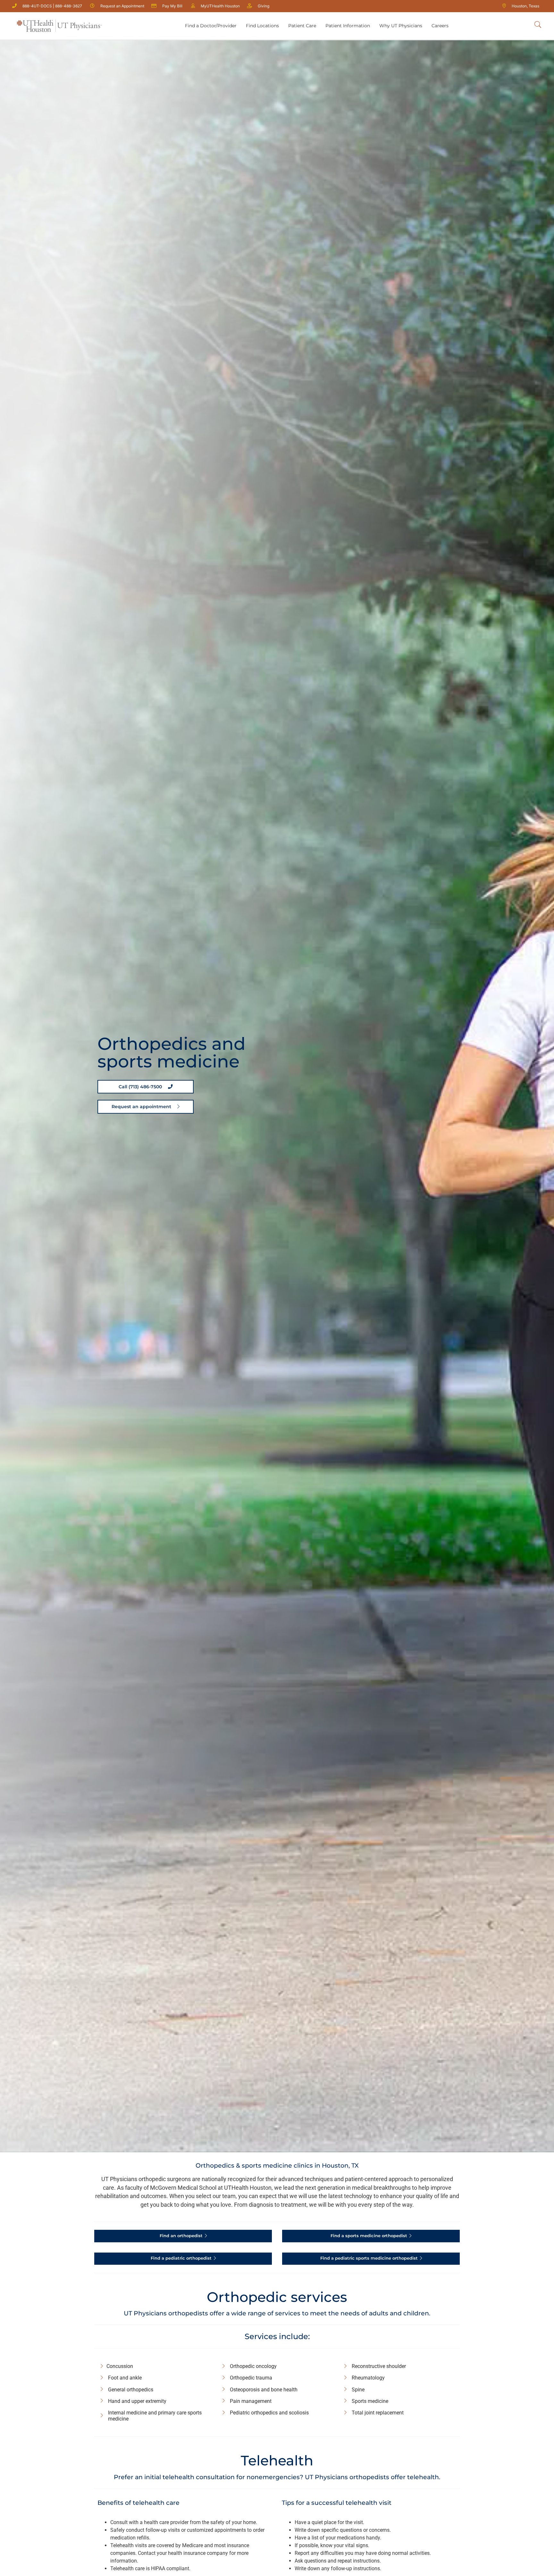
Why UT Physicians (401, 26)
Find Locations (262, 26)
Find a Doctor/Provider (211, 26)
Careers (440, 26)
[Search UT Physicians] (538, 25)
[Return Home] (59, 26)
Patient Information (348, 26)
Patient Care (302, 26)
